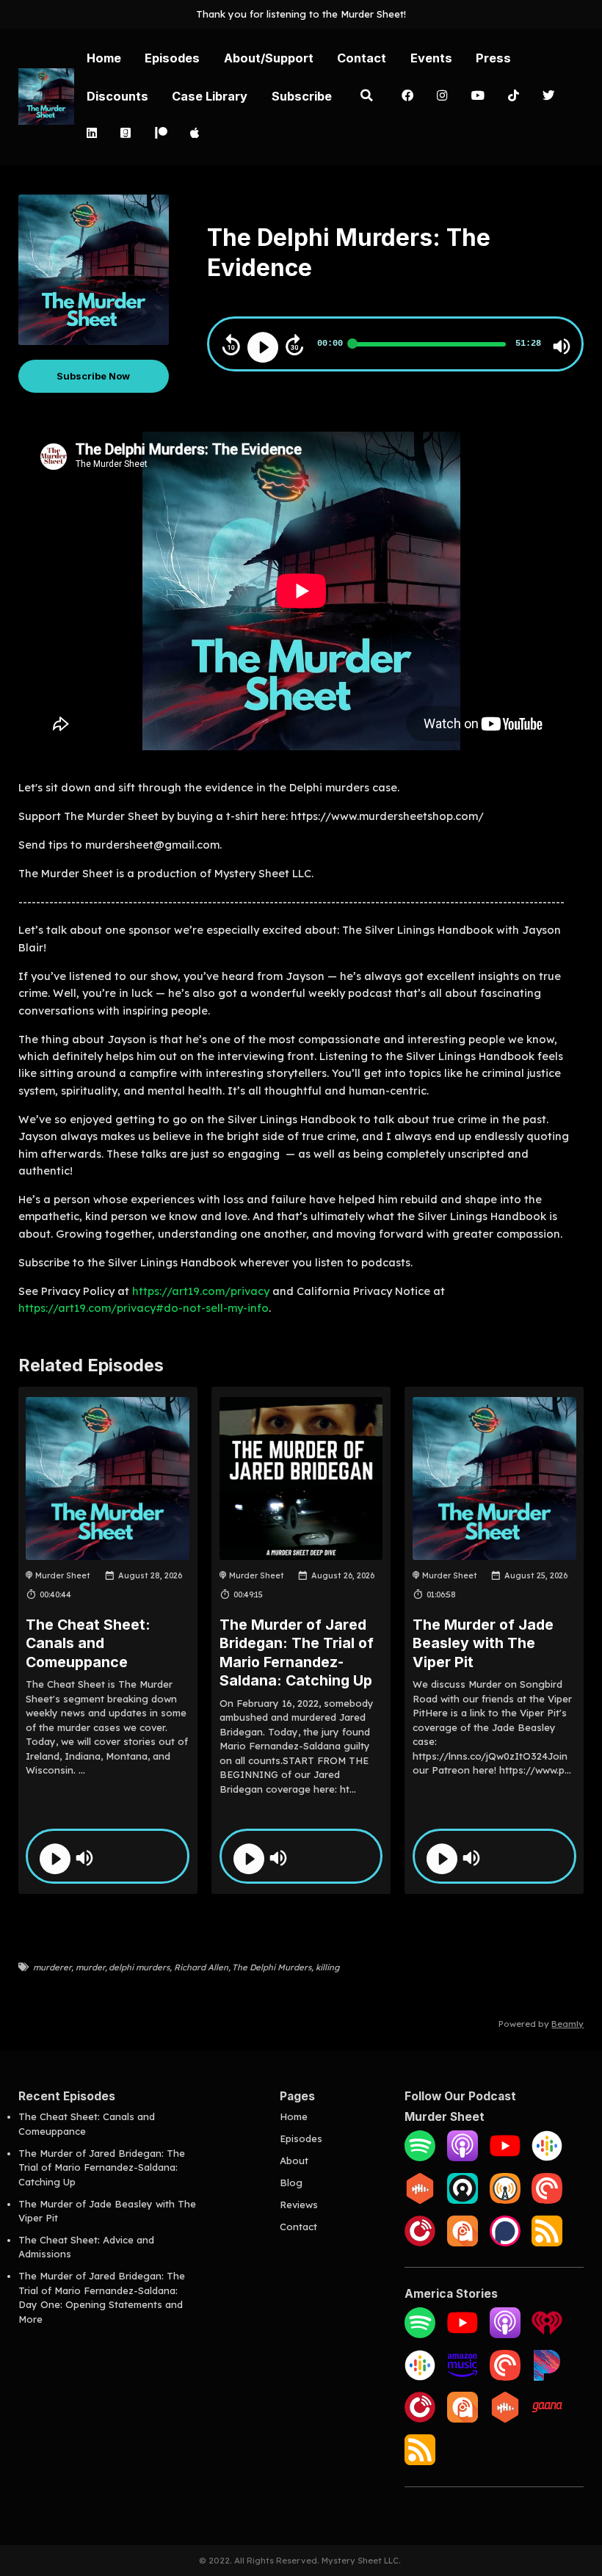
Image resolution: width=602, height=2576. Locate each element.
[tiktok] (514, 97)
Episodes (172, 58)
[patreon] (160, 134)
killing (327, 1967)
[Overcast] (505, 2200)
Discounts (117, 96)
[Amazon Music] (463, 2377)
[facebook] (407, 97)
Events (431, 58)
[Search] (366, 97)
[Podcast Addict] (463, 2243)
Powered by (541, 2024)
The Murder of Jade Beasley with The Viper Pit (483, 1643)
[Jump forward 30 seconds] (294, 345)
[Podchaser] (505, 2243)
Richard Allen (201, 1967)
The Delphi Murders (272, 1967)
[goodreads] (126, 134)
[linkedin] (91, 134)
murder (90, 1967)
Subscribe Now (93, 376)
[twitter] (548, 97)
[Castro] (463, 2200)
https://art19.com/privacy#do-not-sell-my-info (144, 1308)
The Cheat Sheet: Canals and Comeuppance (88, 1643)
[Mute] (562, 347)
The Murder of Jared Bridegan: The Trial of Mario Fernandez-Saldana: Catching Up (297, 1652)
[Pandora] (547, 2377)
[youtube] (478, 97)
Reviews (299, 2205)
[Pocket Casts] (547, 2200)
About (294, 2160)
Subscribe (302, 96)
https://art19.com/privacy (201, 1291)
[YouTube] (505, 2158)
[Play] (263, 347)
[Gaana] (547, 2419)
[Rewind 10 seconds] (231, 345)
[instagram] (442, 97)
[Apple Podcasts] (463, 2158)
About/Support (269, 58)
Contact (362, 58)
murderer (52, 1967)
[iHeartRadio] (547, 2334)
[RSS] (547, 2243)
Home (104, 58)
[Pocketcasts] (505, 2377)
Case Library (210, 96)
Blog (291, 2183)
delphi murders (139, 1967)
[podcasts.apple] (195, 134)
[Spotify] (420, 2158)
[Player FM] (420, 2243)
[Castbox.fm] (420, 2200)
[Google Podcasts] (547, 2158)
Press (493, 58)
